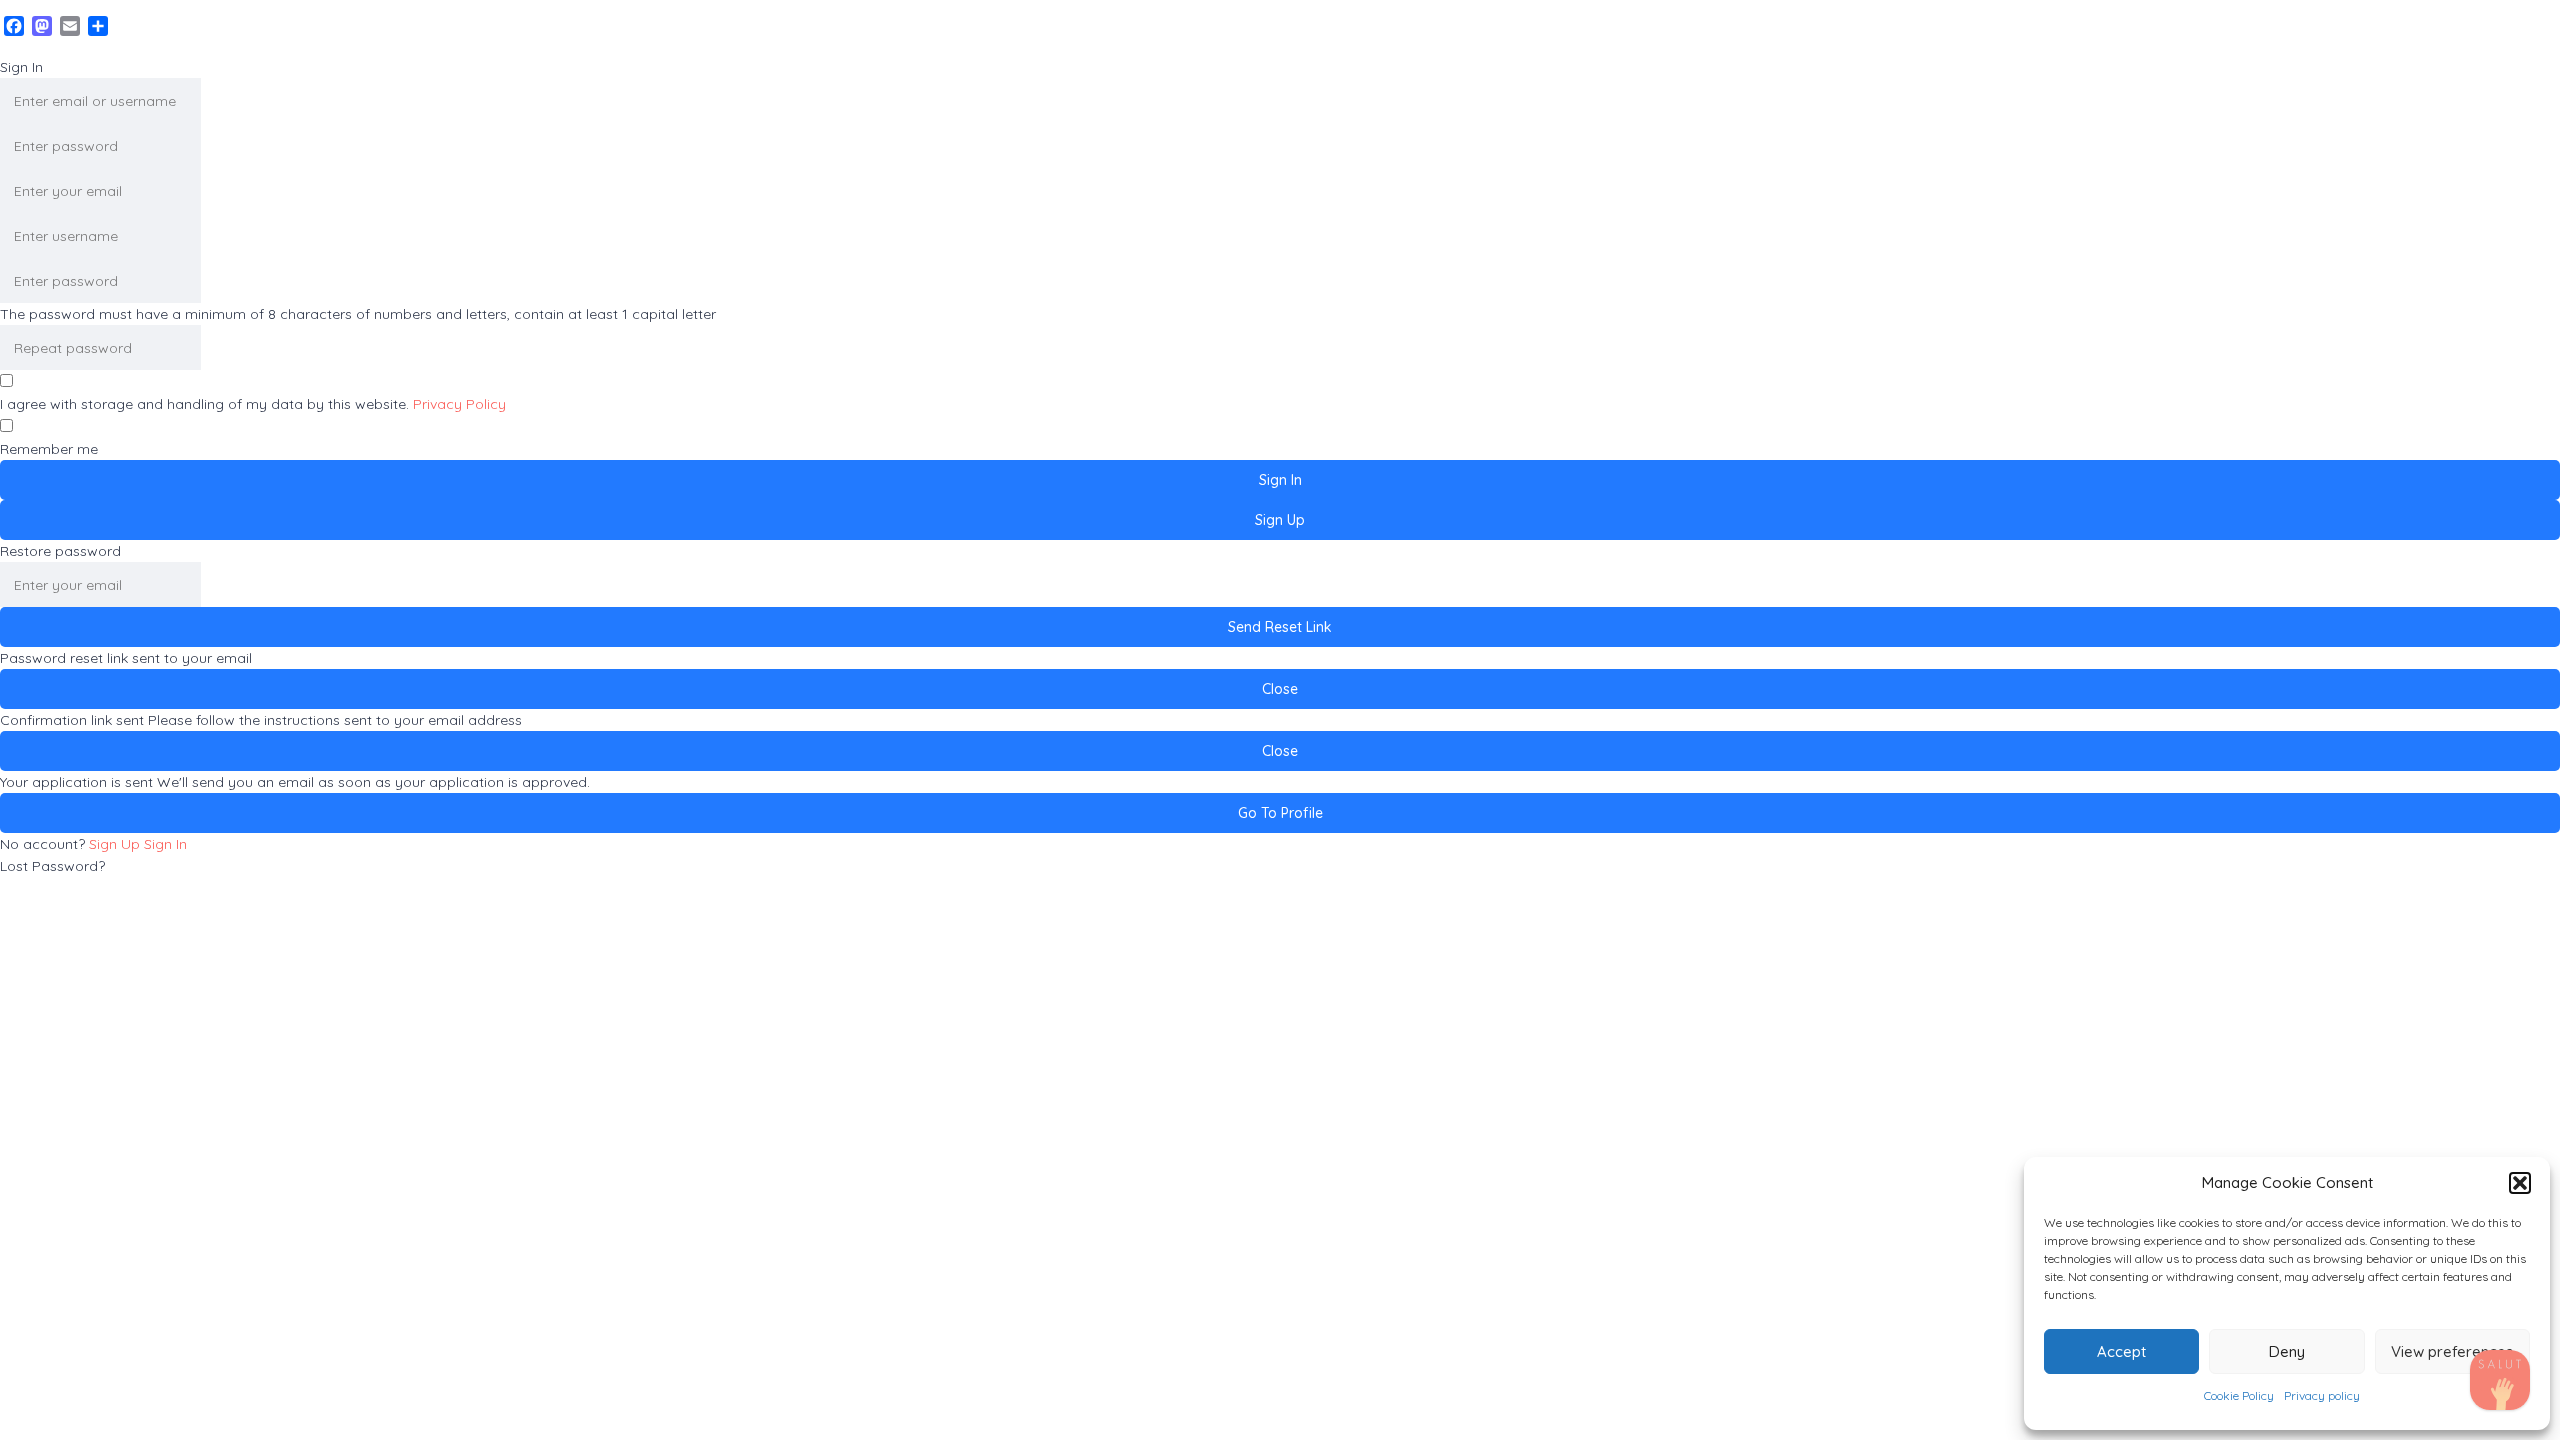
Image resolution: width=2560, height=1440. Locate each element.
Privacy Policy (459, 404)
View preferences (2452, 1351)
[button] (2520, 1183)
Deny (2287, 1351)
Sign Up (116, 844)
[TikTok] (2500, 1380)
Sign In (165, 844)
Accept (2121, 1351)
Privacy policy (2322, 1395)
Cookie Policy (2239, 1395)
